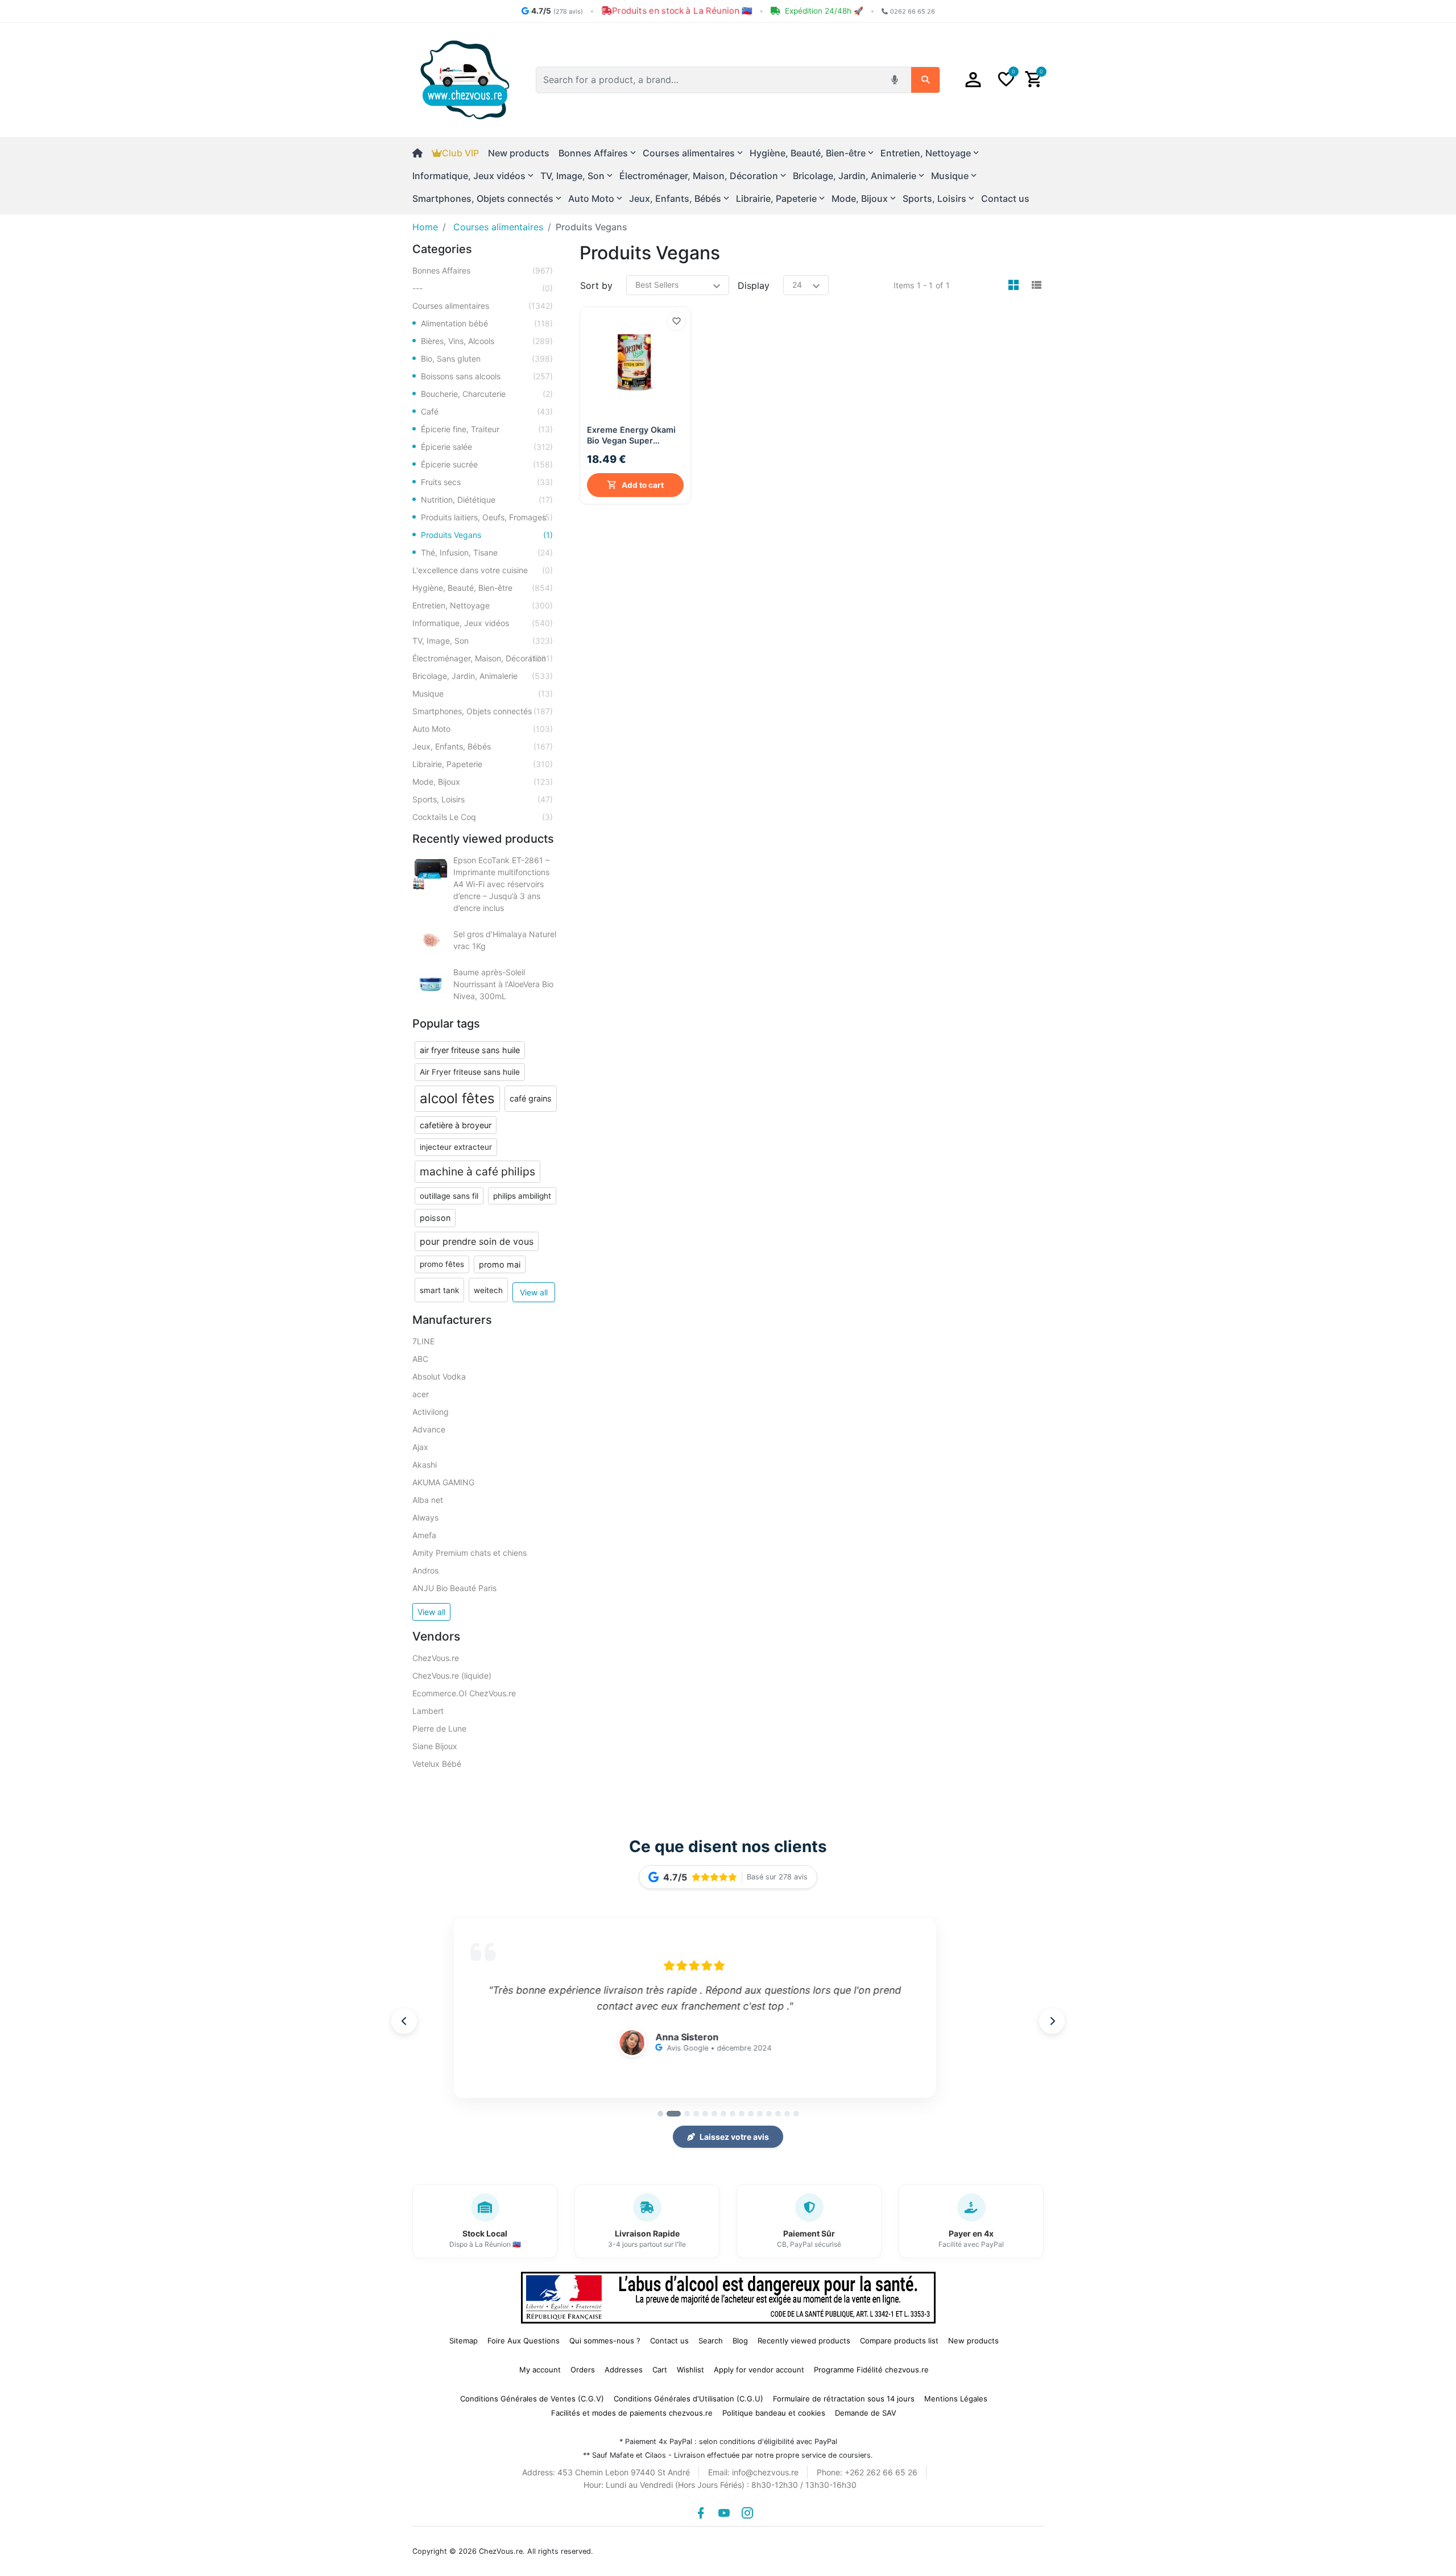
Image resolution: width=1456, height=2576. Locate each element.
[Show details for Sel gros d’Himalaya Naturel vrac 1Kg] (431, 940)
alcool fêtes (457, 1098)
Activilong (431, 1412)
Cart (660, 2370)
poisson (435, 1218)
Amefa (424, 1535)
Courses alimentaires (483, 306)
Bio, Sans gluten (487, 359)
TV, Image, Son (483, 641)
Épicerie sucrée (487, 464)
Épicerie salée (487, 447)
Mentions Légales (956, 2399)
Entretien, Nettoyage (483, 605)
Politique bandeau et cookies (774, 2413)
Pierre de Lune (439, 1728)
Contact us (1005, 198)
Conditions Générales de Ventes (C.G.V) (532, 2399)
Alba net (428, 1500)
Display (754, 285)
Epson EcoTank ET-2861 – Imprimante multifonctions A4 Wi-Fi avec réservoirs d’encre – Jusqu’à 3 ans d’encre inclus (501, 884)
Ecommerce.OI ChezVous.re (464, 1693)
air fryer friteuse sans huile (470, 1050)
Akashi (425, 1465)
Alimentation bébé (487, 323)
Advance (429, 1429)
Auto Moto (483, 729)
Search (711, 2341)
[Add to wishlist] (676, 321)
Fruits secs (487, 482)
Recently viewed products (804, 2341)
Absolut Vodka (439, 1376)
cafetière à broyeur (456, 1125)
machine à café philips (477, 1171)
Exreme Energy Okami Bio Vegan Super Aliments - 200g (631, 435)
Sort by (596, 285)
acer (421, 1394)
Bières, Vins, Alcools (487, 341)
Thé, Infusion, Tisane (487, 552)
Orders (583, 2370)
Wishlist (690, 2370)
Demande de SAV (866, 2413)
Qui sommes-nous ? (605, 2341)
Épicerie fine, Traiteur (487, 429)
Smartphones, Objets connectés (483, 711)
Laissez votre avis (734, 2137)
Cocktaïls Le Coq (483, 817)
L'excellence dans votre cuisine (483, 570)
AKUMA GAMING (443, 1482)
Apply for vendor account (759, 2370)
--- (483, 288)
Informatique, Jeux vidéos (483, 623)
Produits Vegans (487, 535)
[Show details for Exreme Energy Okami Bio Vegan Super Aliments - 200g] (636, 363)
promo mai (500, 1264)
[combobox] (710, 80)
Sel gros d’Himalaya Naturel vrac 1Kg (505, 940)
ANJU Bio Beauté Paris (454, 1588)
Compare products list (899, 2341)
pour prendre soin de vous (477, 1241)
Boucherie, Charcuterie (487, 394)
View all (534, 1292)
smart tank (439, 1290)
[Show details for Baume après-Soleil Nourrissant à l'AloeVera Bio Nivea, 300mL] (431, 984)
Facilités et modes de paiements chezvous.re (632, 2413)
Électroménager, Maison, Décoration (483, 658)
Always (425, 1517)
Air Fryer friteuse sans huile (470, 1072)
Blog (740, 2341)
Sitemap (464, 2341)
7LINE (423, 1341)
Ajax (420, 1447)
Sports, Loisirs (483, 799)
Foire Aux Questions (524, 2341)
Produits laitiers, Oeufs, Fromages (487, 517)
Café (487, 411)
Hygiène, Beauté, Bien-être (483, 588)
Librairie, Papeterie (483, 764)
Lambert (428, 1711)
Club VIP (460, 153)
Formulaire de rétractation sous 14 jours (844, 2399)
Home (425, 227)
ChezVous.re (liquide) (452, 1676)
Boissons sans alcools (487, 376)
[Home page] (422, 153)
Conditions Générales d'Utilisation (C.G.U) (688, 2399)
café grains (531, 1098)
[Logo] (465, 79)
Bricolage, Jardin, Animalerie (483, 676)
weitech (488, 1290)
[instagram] (747, 2513)
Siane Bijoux (435, 1746)
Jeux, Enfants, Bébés (483, 746)
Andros (425, 1570)
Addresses (624, 2370)
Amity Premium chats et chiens (470, 1553)
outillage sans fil (449, 1196)
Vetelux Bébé (437, 1764)
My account (540, 2370)
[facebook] (701, 2513)
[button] (973, 80)
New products (519, 153)
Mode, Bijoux (483, 782)
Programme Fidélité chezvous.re (871, 2370)
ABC (420, 1359)
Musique (483, 693)
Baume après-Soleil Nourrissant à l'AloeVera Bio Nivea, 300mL (503, 984)
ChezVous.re (436, 1658)
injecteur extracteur (456, 1147)
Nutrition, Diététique (487, 500)
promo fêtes (442, 1264)
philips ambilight (522, 1196)
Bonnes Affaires (483, 270)
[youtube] (724, 2513)
